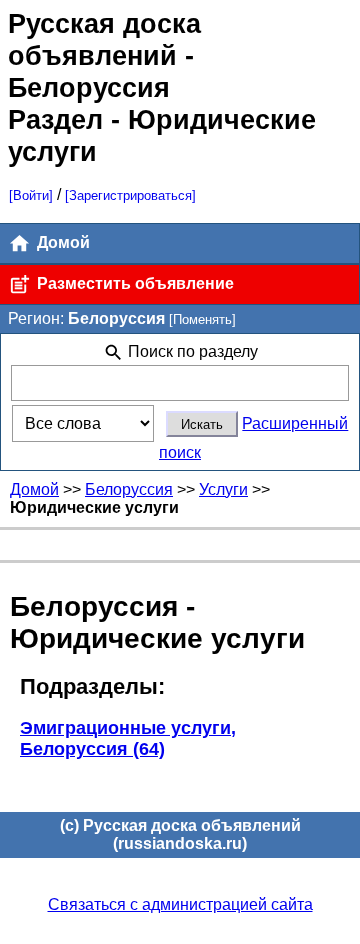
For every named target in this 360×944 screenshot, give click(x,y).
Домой (61, 242)
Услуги (223, 489)
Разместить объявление (133, 283)
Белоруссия (129, 489)
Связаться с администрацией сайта (180, 904)
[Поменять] (202, 319)
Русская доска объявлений (104, 39)
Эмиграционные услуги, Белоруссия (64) (128, 738)
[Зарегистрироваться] (130, 195)
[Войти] (31, 195)
